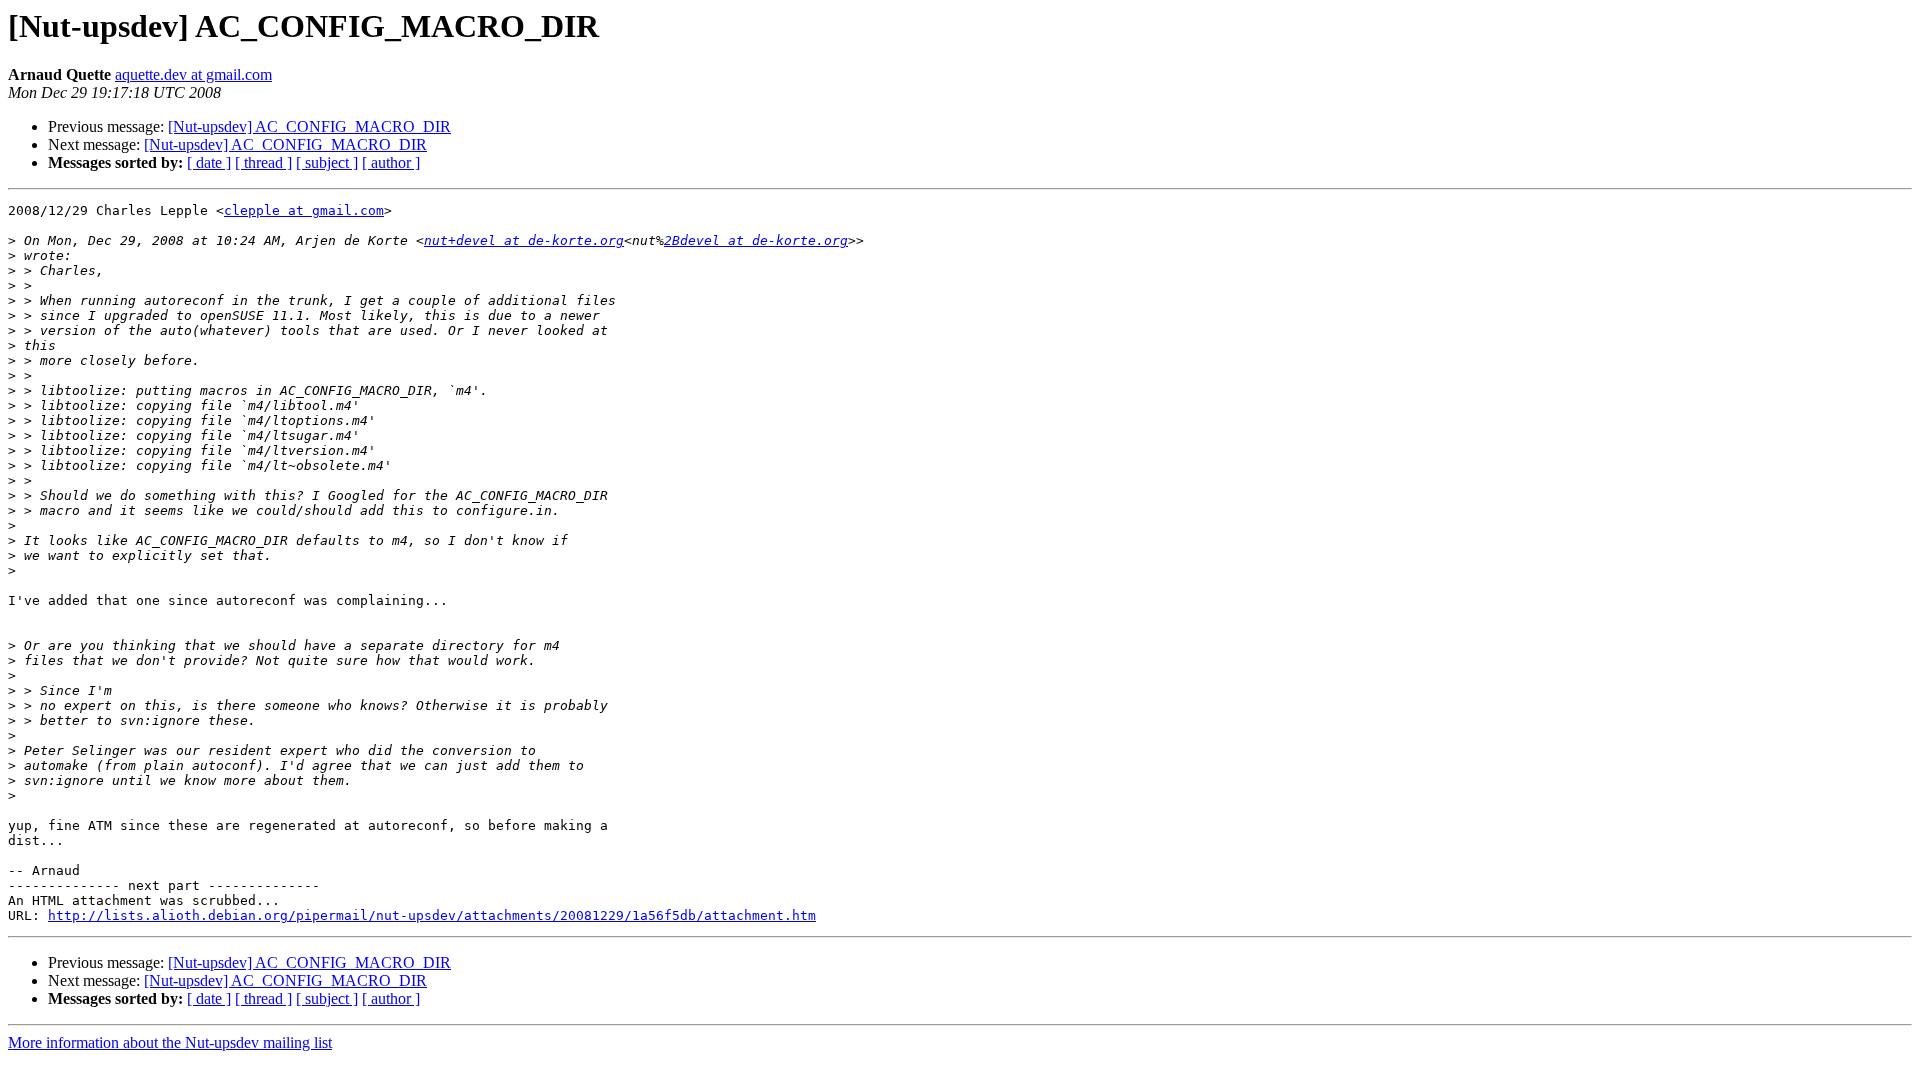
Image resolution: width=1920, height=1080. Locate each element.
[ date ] (209, 162)
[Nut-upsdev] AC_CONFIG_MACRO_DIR (309, 126)
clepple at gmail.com (304, 210)
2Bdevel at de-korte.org (756, 240)
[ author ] (391, 162)
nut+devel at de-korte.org (524, 240)
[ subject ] (327, 162)
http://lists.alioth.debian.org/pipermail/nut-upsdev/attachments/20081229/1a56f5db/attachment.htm (432, 915)
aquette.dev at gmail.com (193, 74)
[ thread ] (263, 162)
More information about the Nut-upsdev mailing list (170, 1042)
